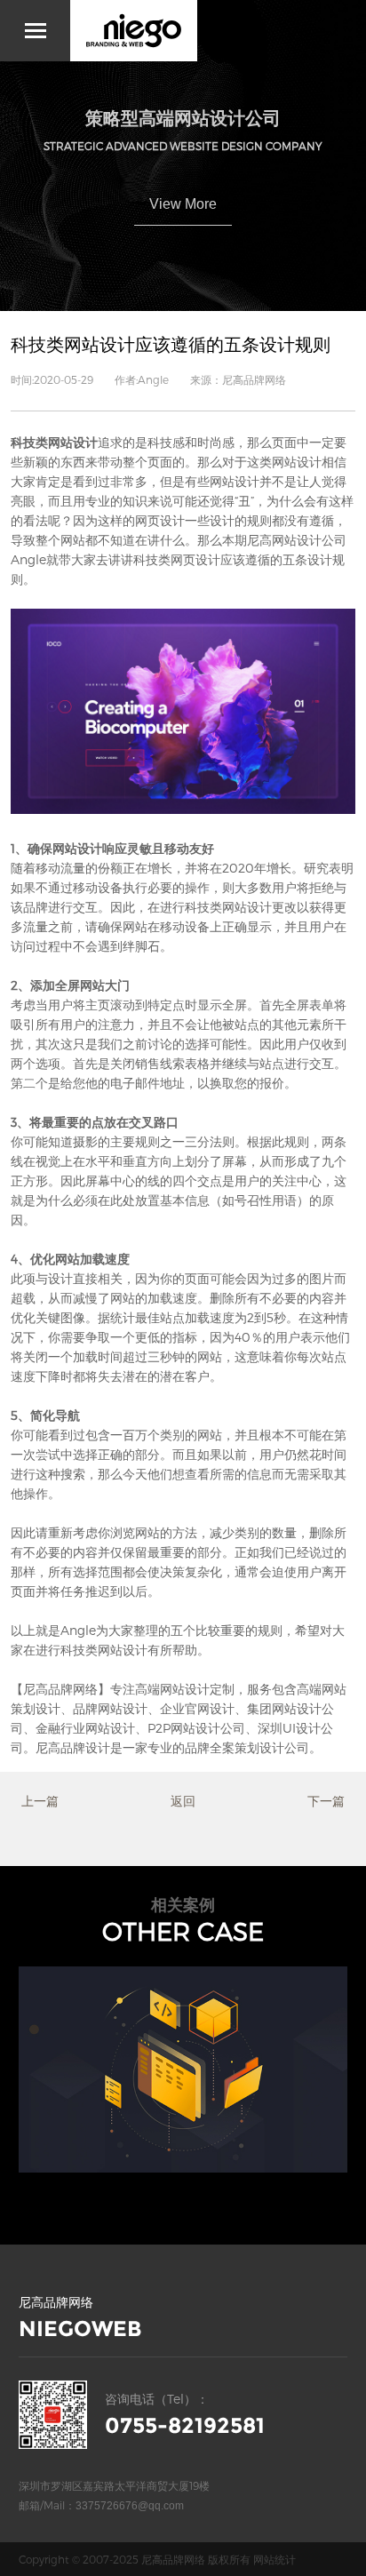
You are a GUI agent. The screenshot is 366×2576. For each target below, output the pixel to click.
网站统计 (274, 2559)
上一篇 (40, 1801)
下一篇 (326, 1801)
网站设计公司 (309, 540)
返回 (183, 1801)
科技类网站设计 (54, 442)
